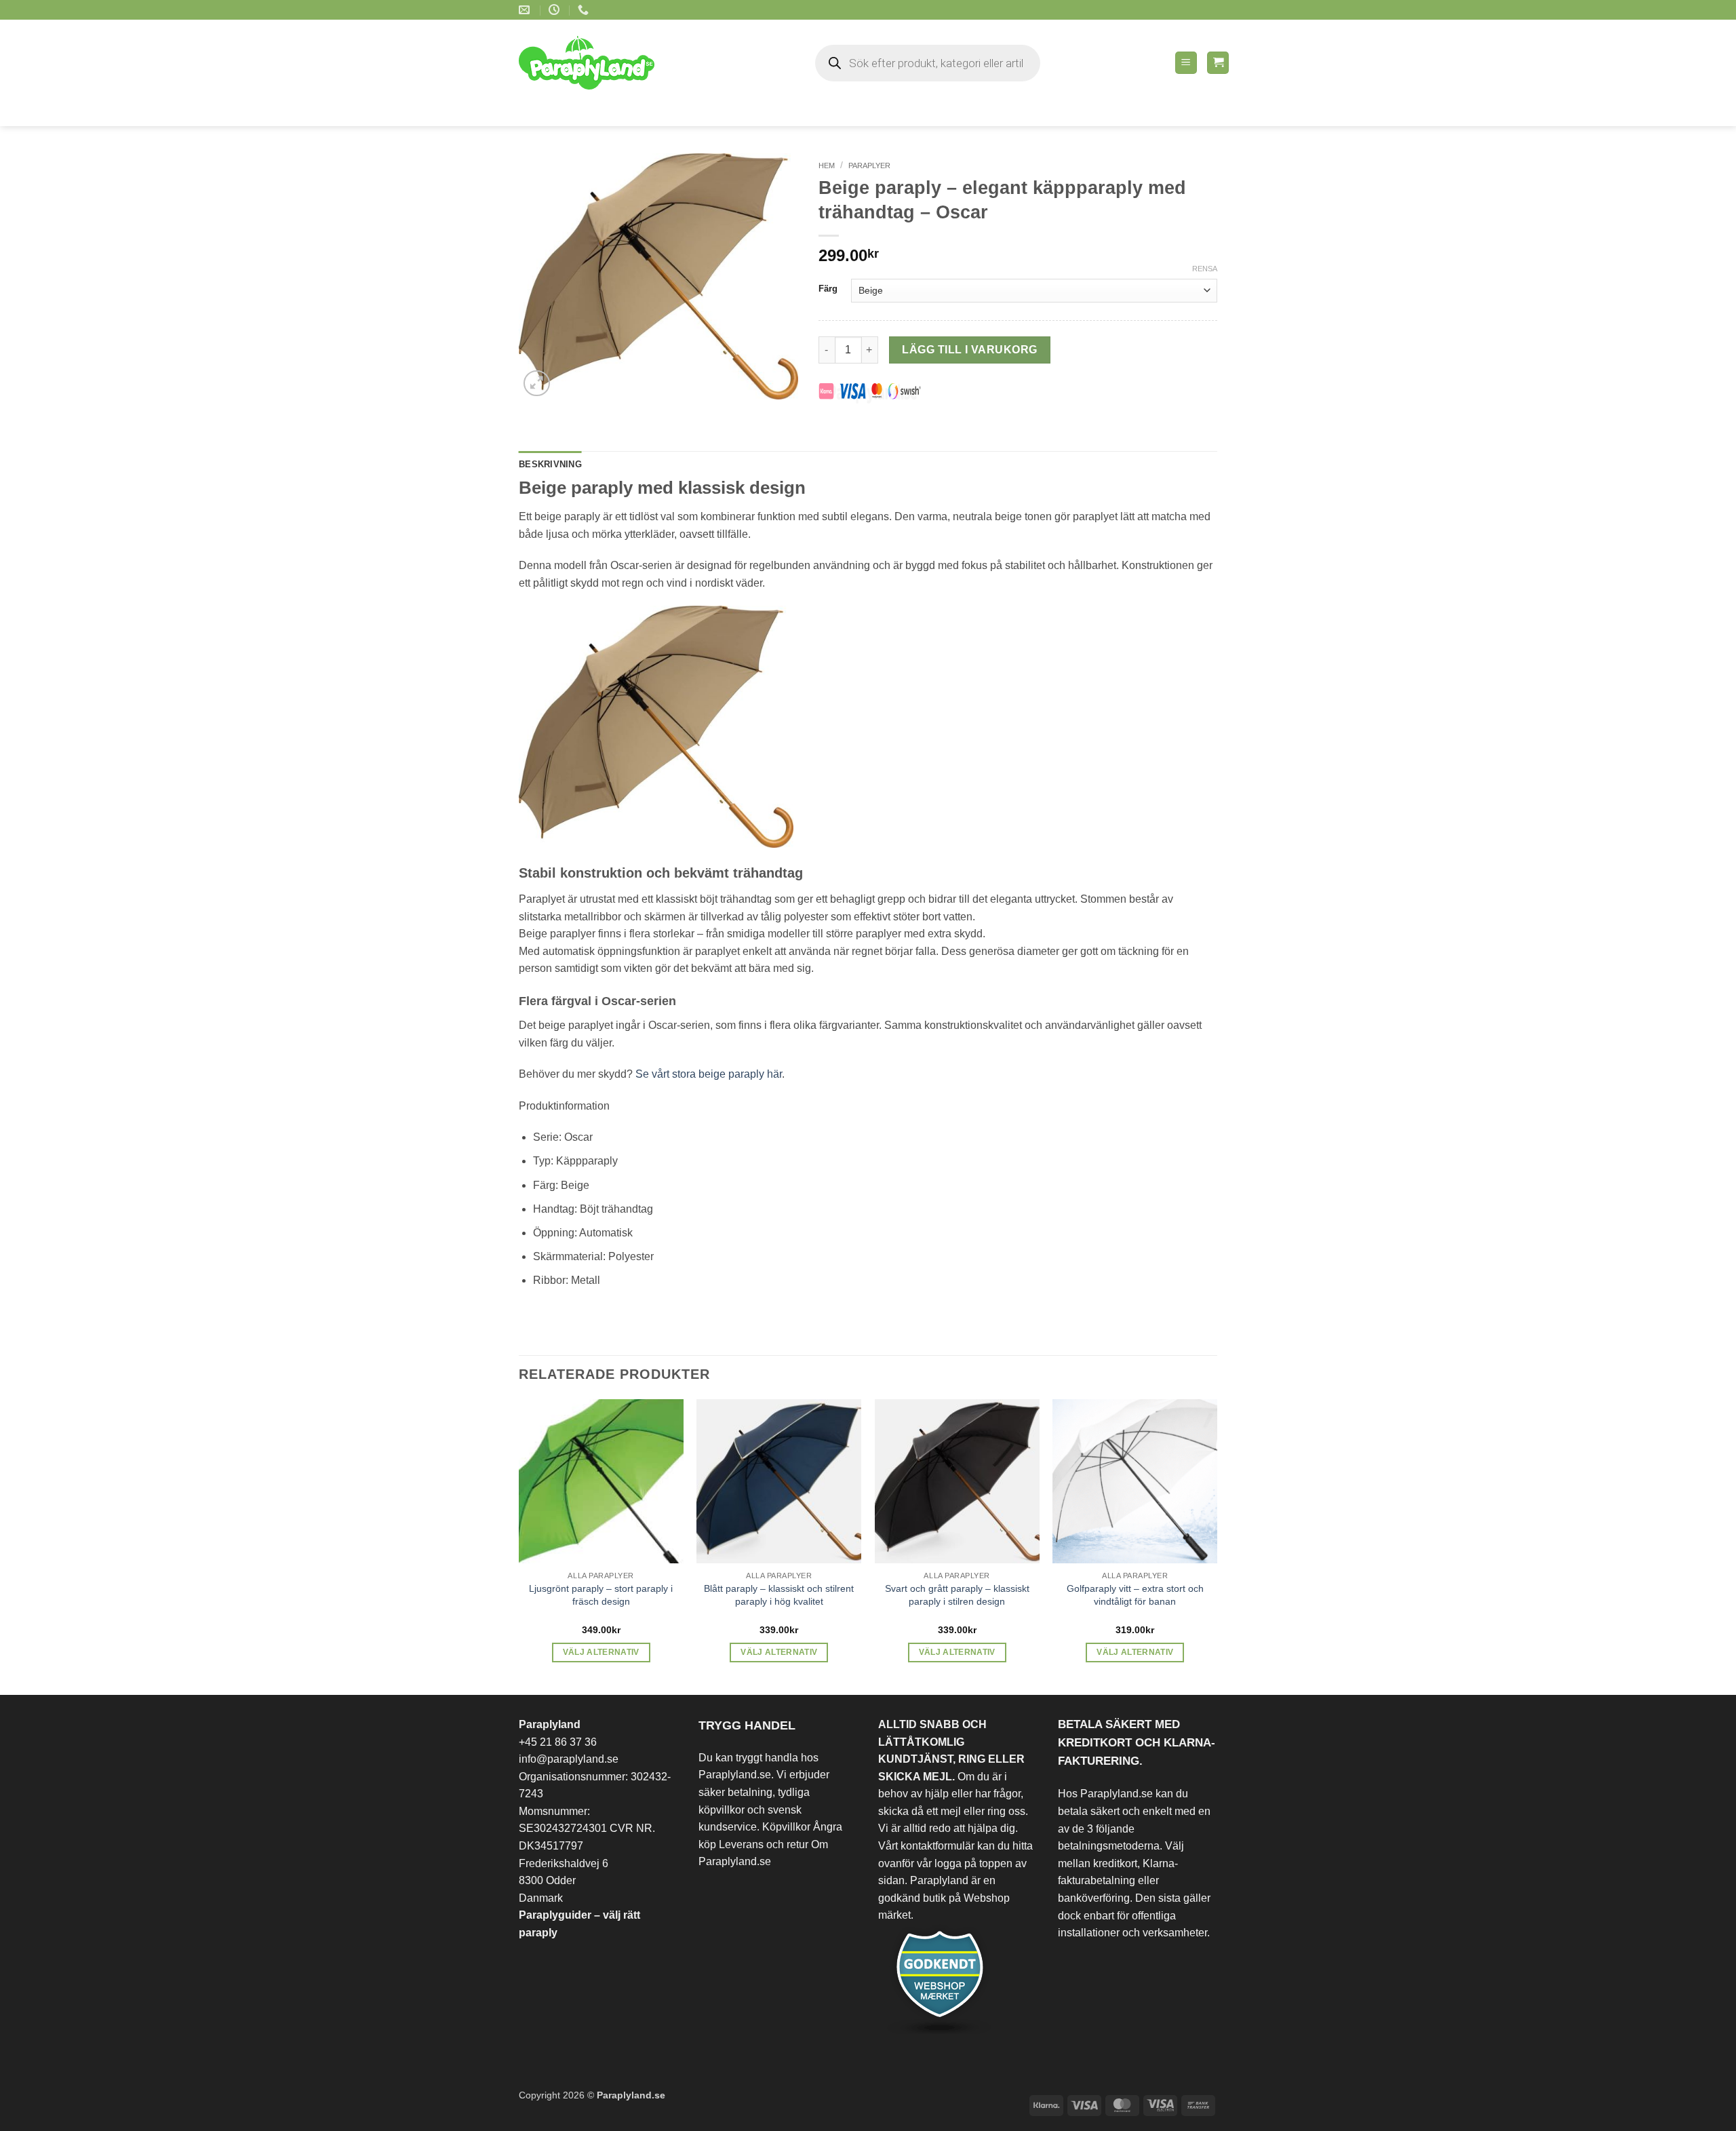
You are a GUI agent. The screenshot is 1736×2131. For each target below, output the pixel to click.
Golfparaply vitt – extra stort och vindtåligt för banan (1135, 1595)
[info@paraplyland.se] (526, 10)
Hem (827, 165)
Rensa (1205, 269)
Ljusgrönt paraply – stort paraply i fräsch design (601, 1595)
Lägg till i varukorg (969, 350)
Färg (828, 289)
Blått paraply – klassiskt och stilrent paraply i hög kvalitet (779, 1595)
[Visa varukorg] (1218, 63)
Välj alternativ (601, 1652)
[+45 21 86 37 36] (585, 10)
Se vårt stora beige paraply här (709, 1074)
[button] (1186, 63)
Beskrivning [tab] (550, 464)
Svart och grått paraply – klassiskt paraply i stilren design (957, 1595)
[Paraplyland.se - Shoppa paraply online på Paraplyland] (596, 63)
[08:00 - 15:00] (556, 10)
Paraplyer (869, 165)
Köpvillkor (786, 1827)
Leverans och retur (764, 1844)
